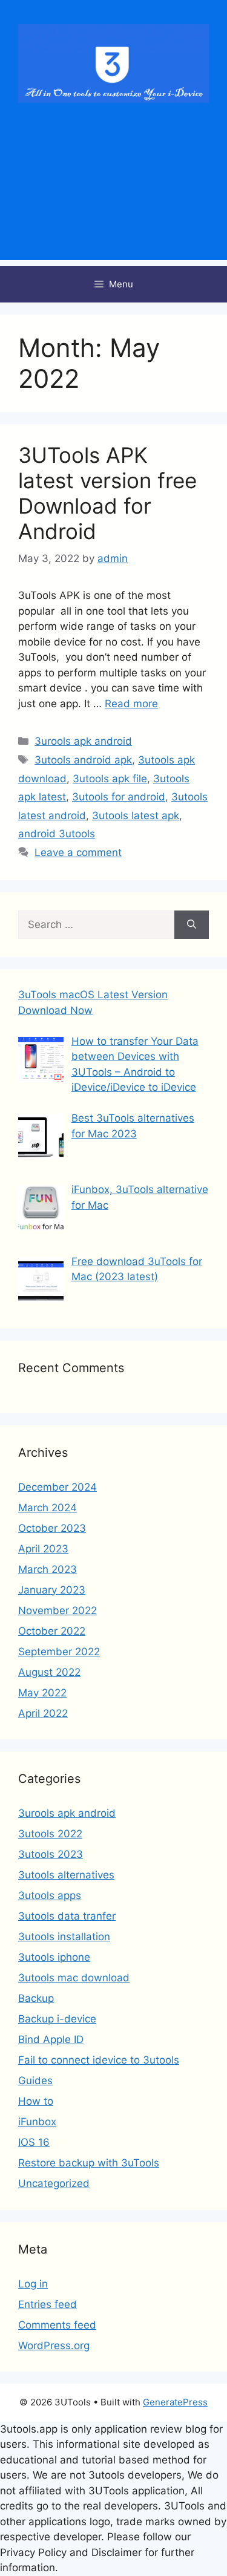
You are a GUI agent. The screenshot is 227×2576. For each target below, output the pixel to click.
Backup (36, 1998)
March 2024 (48, 1508)
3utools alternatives (66, 1875)
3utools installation (64, 1937)
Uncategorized (54, 2183)
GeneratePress (175, 2402)
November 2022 (58, 1610)
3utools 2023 (51, 1854)
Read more (131, 704)
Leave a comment (78, 852)
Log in (33, 2284)
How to (36, 2101)
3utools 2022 (50, 1834)
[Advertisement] (113, 197)
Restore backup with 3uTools (89, 2163)
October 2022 (52, 1631)
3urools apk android (83, 741)
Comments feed (57, 2325)
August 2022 (49, 1672)
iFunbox (37, 2122)
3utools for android (119, 797)
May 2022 (42, 1693)
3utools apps (50, 1895)
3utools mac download (74, 1978)
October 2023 (52, 1528)
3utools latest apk (136, 816)
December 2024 (58, 1487)
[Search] (192, 925)
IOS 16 (34, 2142)
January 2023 (52, 1590)
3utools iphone (54, 1957)
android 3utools (57, 834)
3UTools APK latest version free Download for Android (107, 493)
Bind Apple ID (51, 2039)
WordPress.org (54, 2346)
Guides (35, 2081)
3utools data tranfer (67, 1916)
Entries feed (48, 2304)
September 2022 (59, 1652)
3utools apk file (110, 779)
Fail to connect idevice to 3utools (99, 2060)
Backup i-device (57, 2019)
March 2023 (48, 1569)
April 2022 (43, 1713)
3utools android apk (83, 760)
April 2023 (43, 1549)
